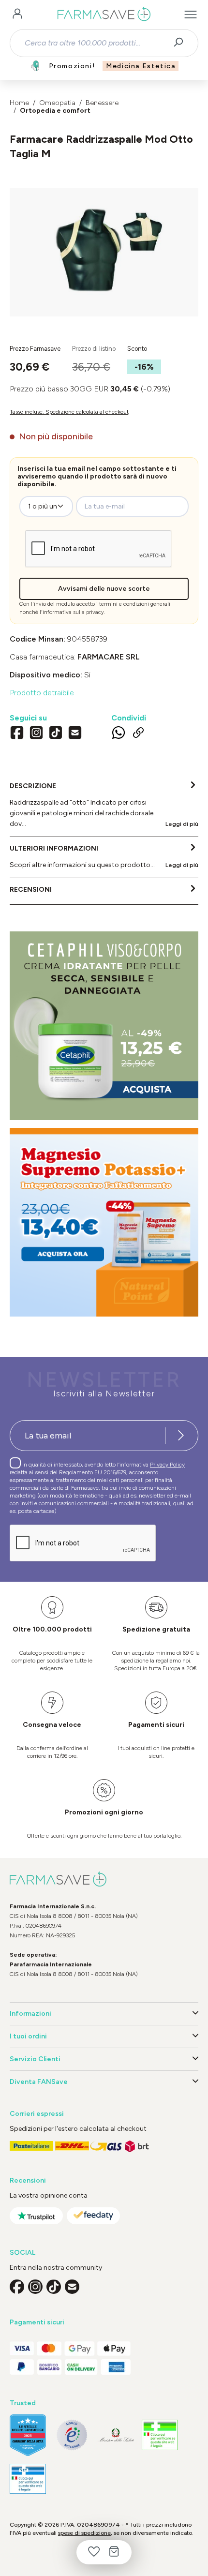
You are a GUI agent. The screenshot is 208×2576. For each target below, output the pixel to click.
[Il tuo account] (17, 15)
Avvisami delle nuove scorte (104, 589)
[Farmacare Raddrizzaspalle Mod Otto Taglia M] (104, 243)
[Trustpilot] (36, 2216)
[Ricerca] (182, 43)
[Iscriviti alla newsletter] (181, 1436)
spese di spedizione (84, 2533)
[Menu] (191, 15)
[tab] (104, 806)
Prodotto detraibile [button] (42, 693)
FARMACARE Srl (109, 657)
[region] (104, 252)
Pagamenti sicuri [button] (37, 2322)
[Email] (75, 734)
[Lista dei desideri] (94, 2552)
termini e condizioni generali (135, 604)
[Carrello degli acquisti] (114, 2552)
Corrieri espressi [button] (37, 2114)
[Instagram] (36, 734)
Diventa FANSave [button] (39, 2082)
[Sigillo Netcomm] (72, 2435)
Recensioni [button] (28, 2180)
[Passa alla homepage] (104, 15)
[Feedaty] (93, 2216)
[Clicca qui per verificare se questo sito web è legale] (160, 2435)
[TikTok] (56, 734)
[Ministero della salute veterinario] (28, 2479)
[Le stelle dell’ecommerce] (28, 2435)
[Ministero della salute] (116, 2435)
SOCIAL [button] (22, 2253)
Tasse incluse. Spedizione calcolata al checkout (69, 412)
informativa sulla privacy (73, 612)
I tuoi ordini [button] (28, 2036)
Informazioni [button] (30, 2014)
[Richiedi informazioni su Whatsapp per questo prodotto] (119, 734)
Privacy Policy (167, 1465)
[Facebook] (17, 734)
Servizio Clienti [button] (35, 2059)
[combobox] (96, 43)
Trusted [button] (23, 2403)
